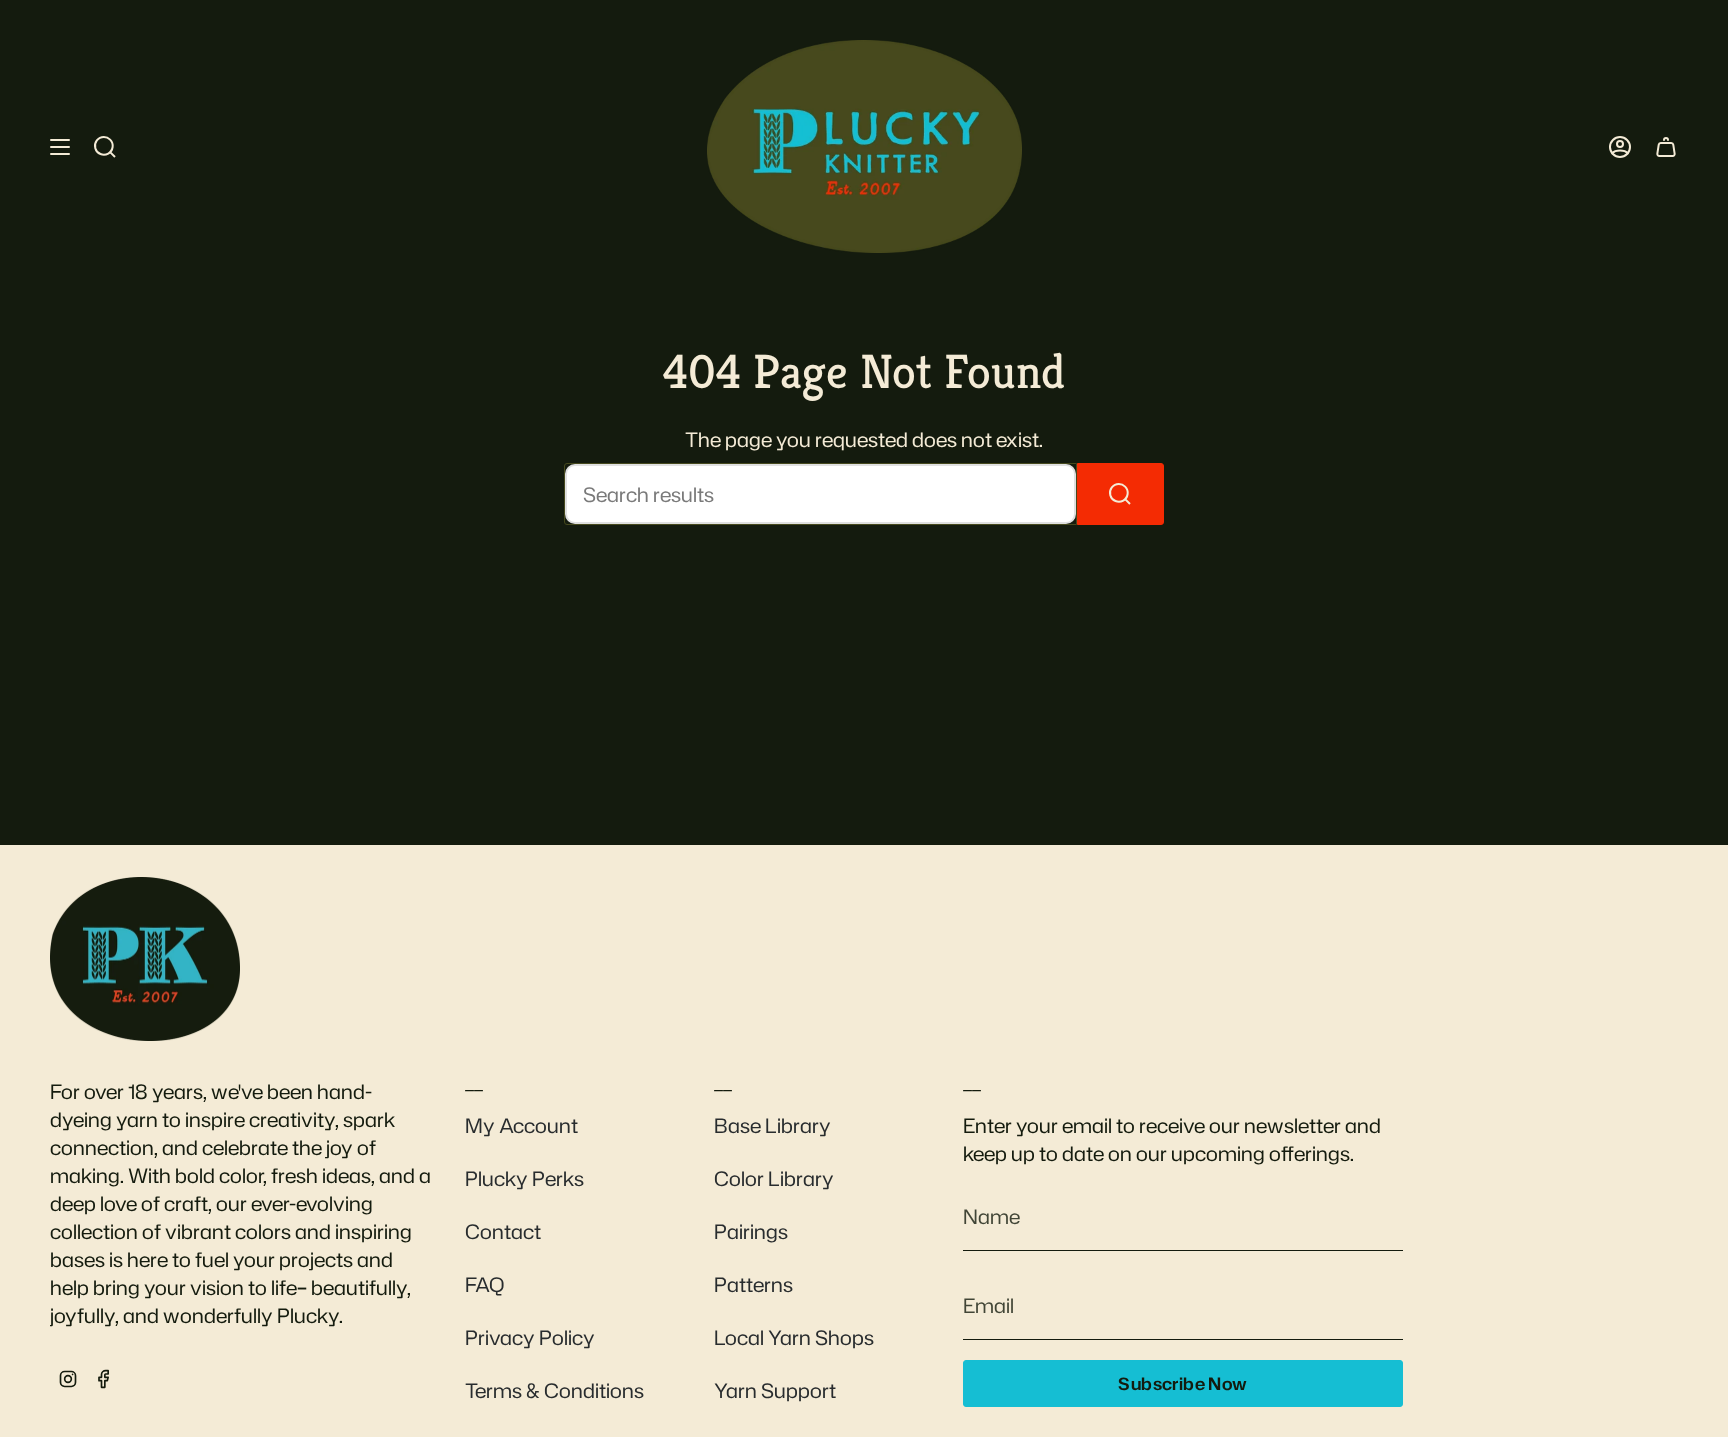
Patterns (753, 1284)
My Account (521, 1125)
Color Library (774, 1178)
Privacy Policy (530, 1337)
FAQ (484, 1284)
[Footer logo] (145, 959)
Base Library (772, 1125)
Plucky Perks (524, 1178)
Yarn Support (775, 1390)
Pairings (751, 1231)
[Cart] (1666, 146)
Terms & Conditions (554, 1390)
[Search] (1120, 494)
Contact (503, 1231)
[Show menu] (60, 146)
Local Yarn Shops (794, 1337)
